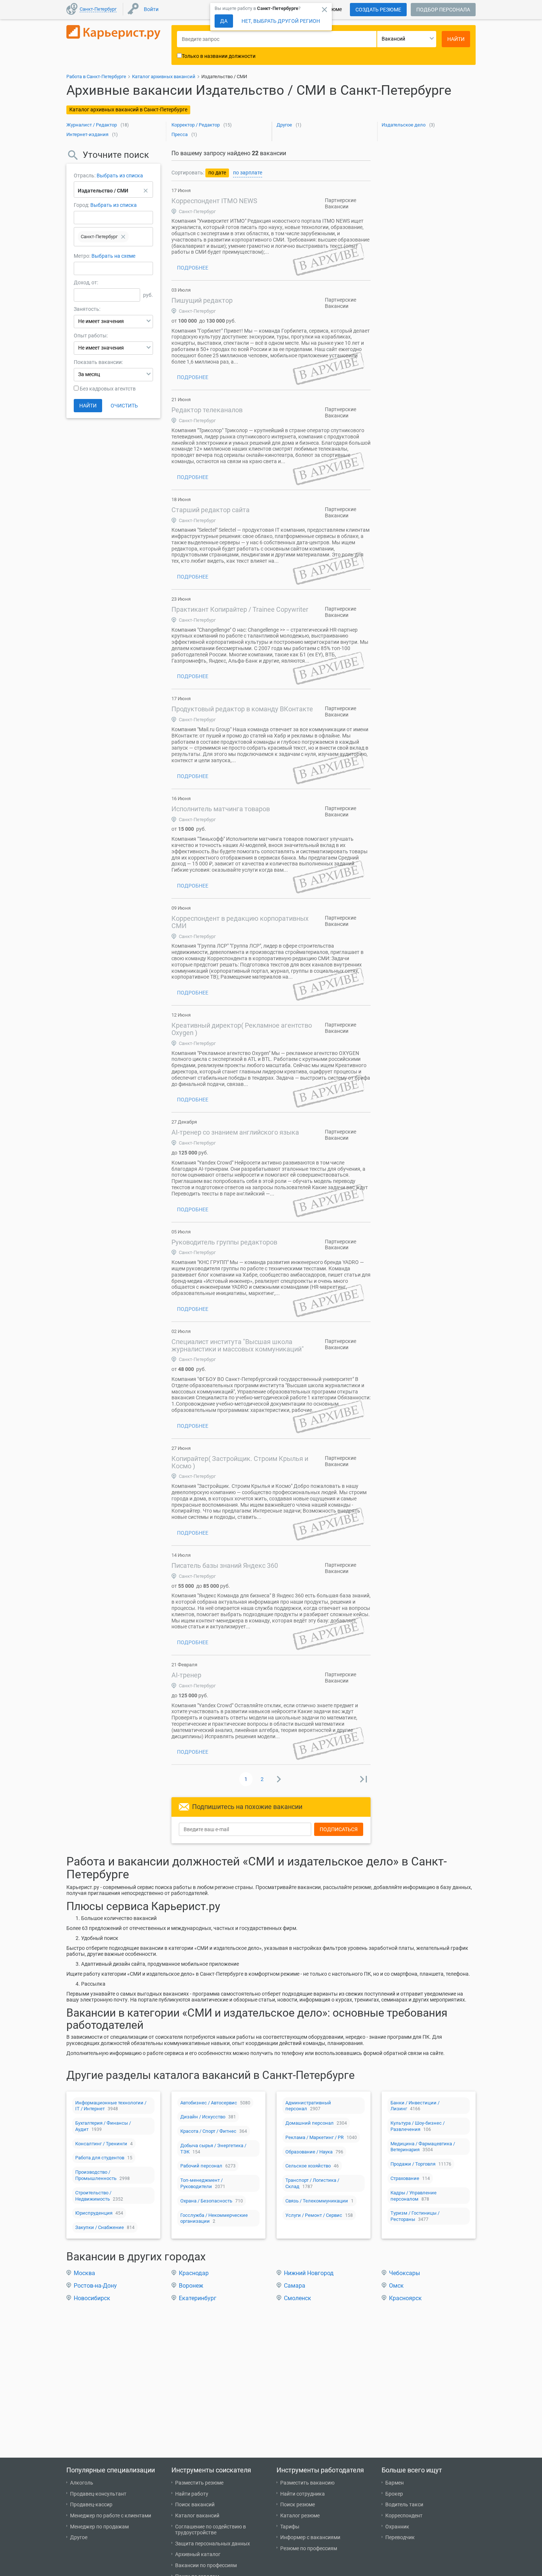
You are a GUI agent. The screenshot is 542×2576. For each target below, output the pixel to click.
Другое (284, 125)
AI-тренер (186, 1675)
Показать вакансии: (98, 362)
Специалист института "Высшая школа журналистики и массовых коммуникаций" (238, 1345)
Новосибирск (92, 2298)
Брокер (394, 2494)
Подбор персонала (443, 10)
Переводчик (400, 2537)
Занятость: (87, 309)
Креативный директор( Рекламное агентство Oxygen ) (242, 1029)
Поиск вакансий (195, 2504)
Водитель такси (404, 2504)
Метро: (83, 256)
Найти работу (192, 2494)
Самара (295, 2286)
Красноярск (405, 2298)
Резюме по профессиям (309, 2548)
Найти (88, 406)
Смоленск (298, 2298)
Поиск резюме (298, 2504)
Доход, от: (86, 282)
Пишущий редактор (202, 300)
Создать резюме (378, 10)
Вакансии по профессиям (206, 2565)
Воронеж (191, 2286)
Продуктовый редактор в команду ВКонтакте (242, 709)
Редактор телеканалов (207, 410)
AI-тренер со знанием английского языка (235, 1132)
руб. (148, 295)
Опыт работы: (91, 336)
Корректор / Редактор (196, 125)
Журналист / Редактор (92, 125)
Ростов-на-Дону (95, 2286)
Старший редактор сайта (211, 510)
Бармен (395, 2483)
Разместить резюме (199, 2483)
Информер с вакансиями (310, 2537)
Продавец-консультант (98, 2494)
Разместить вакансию (307, 2483)
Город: (81, 205)
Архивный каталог (198, 2554)
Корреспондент (404, 2516)
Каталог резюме (300, 2516)
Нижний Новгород (309, 2273)
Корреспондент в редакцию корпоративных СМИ (240, 922)
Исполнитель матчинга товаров (221, 809)
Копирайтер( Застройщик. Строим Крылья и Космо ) (240, 1462)
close (324, 10)
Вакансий (393, 39)
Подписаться (339, 1829)
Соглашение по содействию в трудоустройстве (211, 2530)
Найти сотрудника (303, 2494)
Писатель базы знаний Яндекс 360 (225, 1565)
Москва (84, 2273)
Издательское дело (404, 125)
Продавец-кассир (91, 2504)
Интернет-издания (87, 134)
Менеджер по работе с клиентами (111, 2516)
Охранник (397, 2527)
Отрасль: (85, 176)
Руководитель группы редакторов (224, 1242)
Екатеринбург (198, 2298)
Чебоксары (404, 2273)
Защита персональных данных (213, 2544)
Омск (396, 2286)
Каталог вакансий (197, 2516)
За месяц (89, 374)
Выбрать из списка (120, 176)
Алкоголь (82, 2483)
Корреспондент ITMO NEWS (214, 201)
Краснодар (194, 2273)
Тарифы (290, 2527)
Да (224, 21)
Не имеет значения (101, 321)
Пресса (180, 134)
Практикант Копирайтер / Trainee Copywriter (240, 609)
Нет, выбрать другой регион (281, 21)
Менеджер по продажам (99, 2527)
